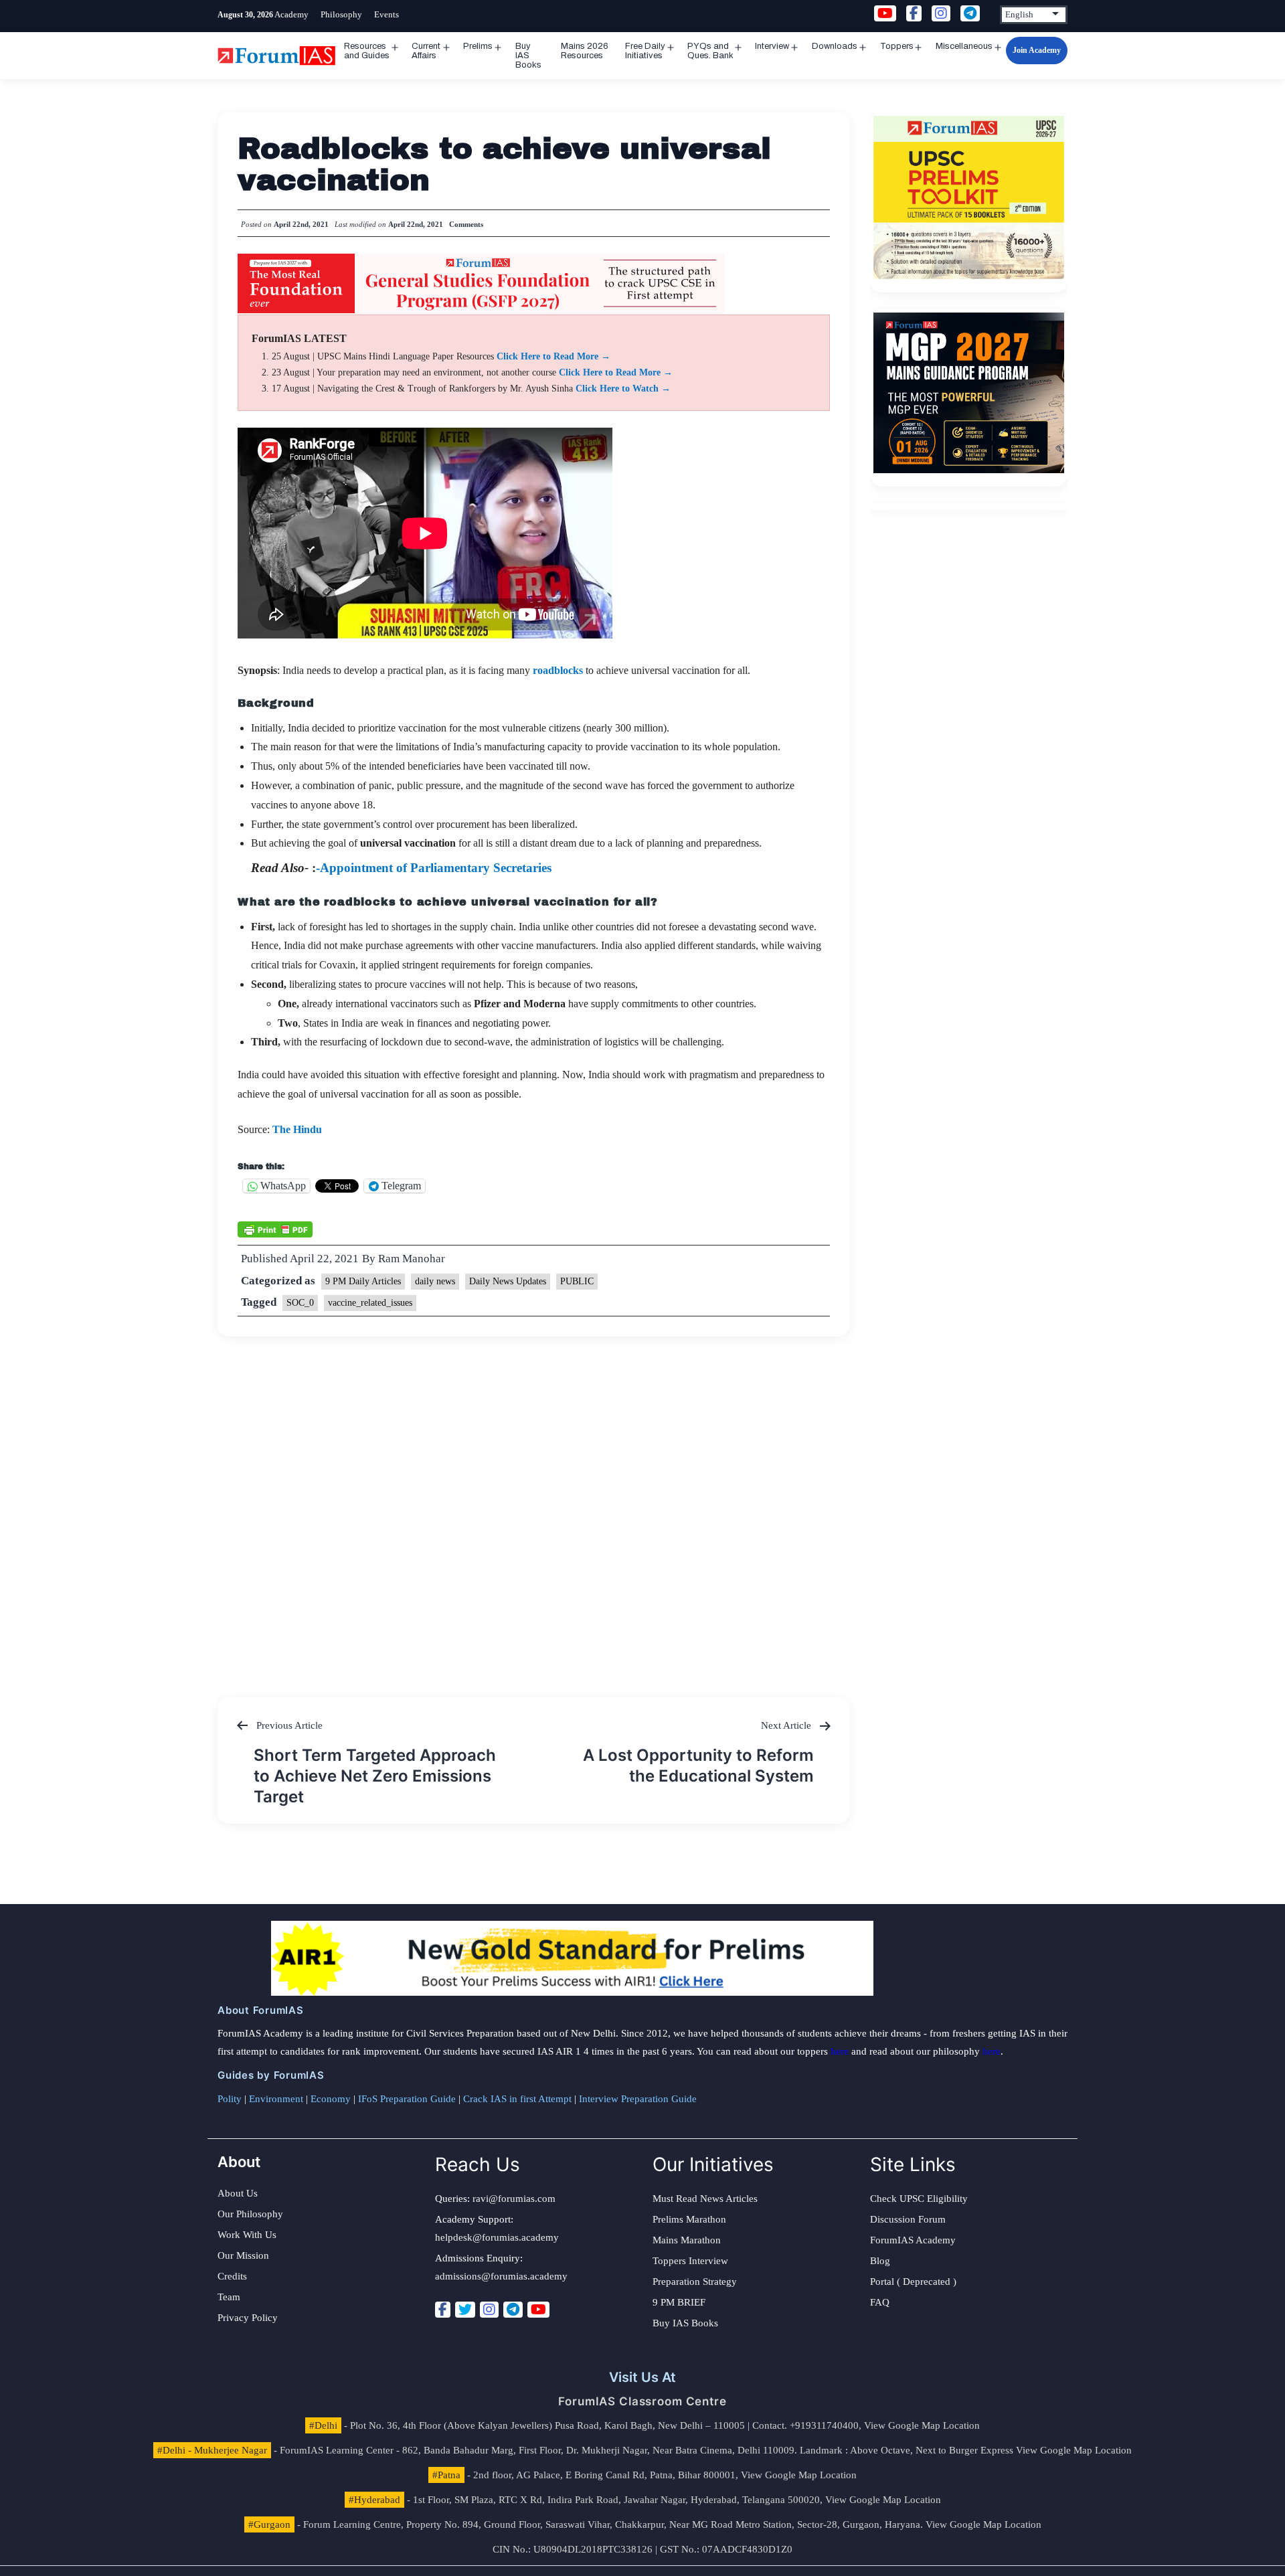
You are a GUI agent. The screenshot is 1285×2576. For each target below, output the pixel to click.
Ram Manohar (412, 1259)
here (840, 2051)
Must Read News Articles (705, 2199)
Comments (466, 224)
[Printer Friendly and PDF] (275, 1229)
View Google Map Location (922, 2425)
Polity (230, 2099)
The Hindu (297, 1129)
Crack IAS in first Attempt (517, 2099)
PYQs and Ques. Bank (710, 51)
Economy (331, 2099)
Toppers (897, 46)
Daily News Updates (508, 1281)
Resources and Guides (367, 51)
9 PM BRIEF (679, 2302)
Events (387, 14)
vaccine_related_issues (370, 1303)
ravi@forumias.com (514, 2199)
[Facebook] (443, 2310)
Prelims (478, 46)
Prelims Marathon (689, 2219)
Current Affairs (426, 51)
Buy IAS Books (528, 56)
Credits (232, 2276)
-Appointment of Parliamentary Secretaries (435, 868)
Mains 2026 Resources (585, 51)
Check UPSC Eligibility (919, 2199)
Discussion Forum (908, 2219)
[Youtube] (538, 2310)
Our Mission (243, 2255)
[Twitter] (465, 2310)
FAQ (880, 2302)
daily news (435, 1281)
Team (229, 2297)
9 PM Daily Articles (363, 1281)
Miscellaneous (964, 46)
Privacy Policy (248, 2318)
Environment (276, 2099)
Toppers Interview (690, 2261)
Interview (772, 46)
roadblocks (558, 670)
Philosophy (341, 14)
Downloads (835, 46)
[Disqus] (534, 1504)
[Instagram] (489, 2310)
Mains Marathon (687, 2240)
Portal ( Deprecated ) (913, 2282)
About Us (238, 2193)
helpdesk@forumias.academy (497, 2237)
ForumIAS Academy (913, 2240)
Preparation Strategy (695, 2282)
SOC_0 (300, 1303)
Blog (880, 2261)
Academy (291, 14)
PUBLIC (577, 1281)
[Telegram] (513, 2310)
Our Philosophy (250, 2214)
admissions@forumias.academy (501, 2276)
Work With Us (247, 2235)
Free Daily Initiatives (645, 51)
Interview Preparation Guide (638, 2099)
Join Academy (1037, 50)
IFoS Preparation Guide (407, 2099)
